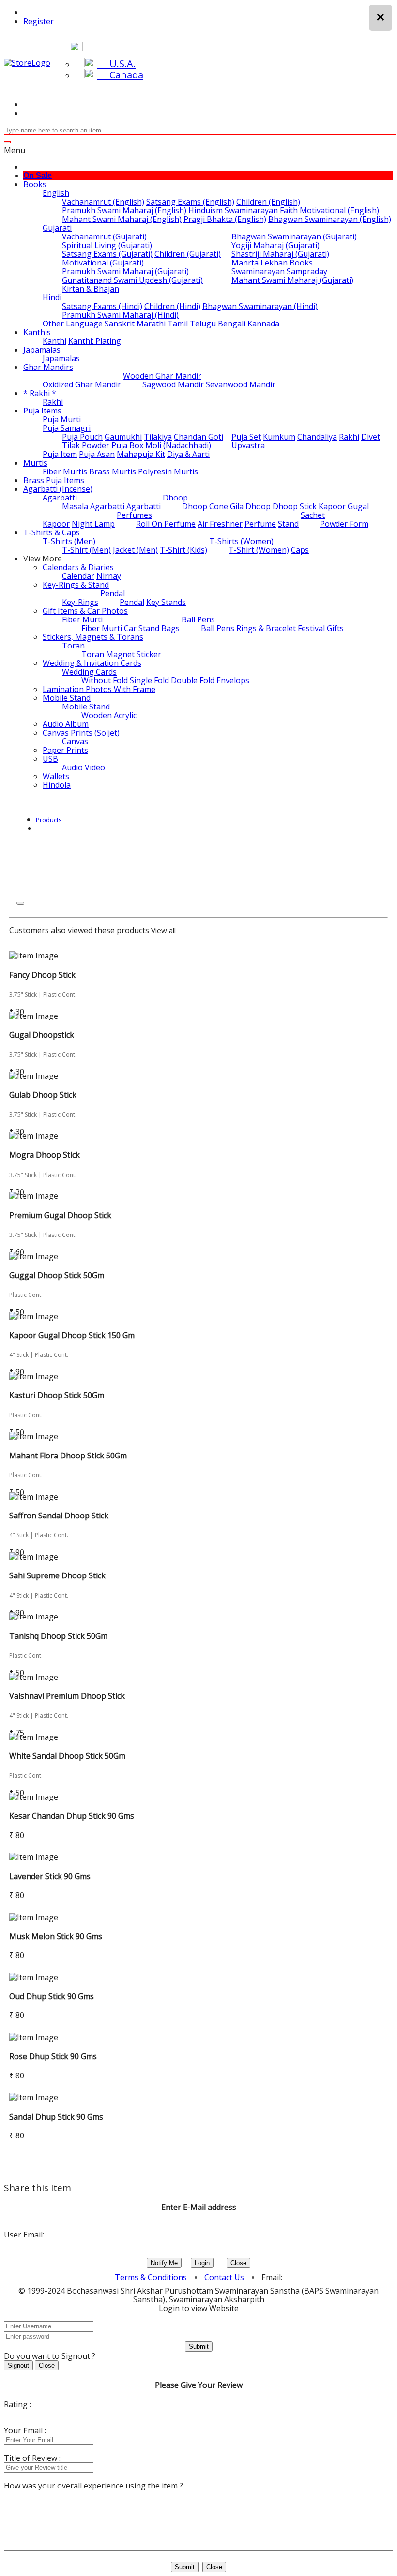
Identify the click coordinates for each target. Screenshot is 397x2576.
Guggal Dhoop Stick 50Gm (57, 1275)
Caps (300, 550)
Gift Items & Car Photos (85, 611)
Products (49, 820)
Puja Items (42, 411)
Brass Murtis (113, 471)
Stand (288, 524)
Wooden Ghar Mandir (162, 376)
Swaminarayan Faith (261, 210)
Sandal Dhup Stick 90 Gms (56, 2117)
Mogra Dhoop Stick (45, 1155)
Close (238, 2263)
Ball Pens (198, 619)
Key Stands (166, 602)
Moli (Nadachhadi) (178, 445)
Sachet (313, 515)
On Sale (38, 175)
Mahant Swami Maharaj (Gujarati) (292, 280)
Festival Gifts (321, 628)
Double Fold (193, 680)
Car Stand (142, 628)
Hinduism (206, 210)
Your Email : (25, 2430)
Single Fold (149, 680)
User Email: (24, 2235)
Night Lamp (93, 524)
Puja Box (127, 445)
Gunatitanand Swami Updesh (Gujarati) (132, 280)
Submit (199, 2347)
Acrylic (125, 715)
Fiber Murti (82, 619)
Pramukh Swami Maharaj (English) (124, 210)
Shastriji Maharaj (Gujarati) (280, 254)
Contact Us (224, 2277)
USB (50, 759)
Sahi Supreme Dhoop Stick (57, 1575)
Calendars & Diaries (78, 567)
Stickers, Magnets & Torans (93, 637)
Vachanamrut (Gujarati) (104, 236)
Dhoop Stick (295, 506)
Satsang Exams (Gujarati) (107, 254)
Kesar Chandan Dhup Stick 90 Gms (72, 1816)
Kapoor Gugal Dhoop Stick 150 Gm (72, 1335)
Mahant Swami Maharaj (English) (122, 219)
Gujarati (57, 228)
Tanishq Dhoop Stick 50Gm (58, 1636)
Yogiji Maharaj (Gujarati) (275, 245)
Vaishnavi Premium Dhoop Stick (67, 1696)
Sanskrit (120, 324)
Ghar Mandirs (48, 367)
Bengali (232, 324)
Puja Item (60, 454)
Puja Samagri (67, 428)
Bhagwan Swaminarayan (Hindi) (260, 306)
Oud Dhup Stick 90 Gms (52, 1996)
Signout (18, 2365)
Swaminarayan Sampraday (279, 271)
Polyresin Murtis (168, 471)
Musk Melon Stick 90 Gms (56, 1936)
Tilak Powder (86, 445)
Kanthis (37, 332)
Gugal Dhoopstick (42, 1035)
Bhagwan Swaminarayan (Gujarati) (294, 236)
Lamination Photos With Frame (99, 689)
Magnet (120, 654)
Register (38, 21)
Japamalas (42, 350)
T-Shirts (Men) (69, 541)
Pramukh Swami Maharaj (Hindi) (120, 315)
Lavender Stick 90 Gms (50, 1876)
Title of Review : (32, 2458)
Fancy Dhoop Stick (42, 975)
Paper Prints (65, 750)
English (56, 193)
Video (95, 767)
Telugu (203, 324)
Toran (73, 646)
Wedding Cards (89, 672)
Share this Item (38, 2188)
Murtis (35, 463)
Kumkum (279, 437)
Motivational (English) (339, 210)
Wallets (56, 776)
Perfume (260, 524)
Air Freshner (220, 524)
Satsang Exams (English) (190, 202)
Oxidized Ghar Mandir (82, 384)
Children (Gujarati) (188, 254)
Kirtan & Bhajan (91, 289)
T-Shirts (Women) (241, 541)
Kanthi (54, 341)
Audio (72, 767)
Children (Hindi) (172, 306)
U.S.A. (116, 64)
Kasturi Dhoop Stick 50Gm (57, 1395)
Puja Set (246, 437)
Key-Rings (80, 602)
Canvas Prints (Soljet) (81, 733)
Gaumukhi (123, 437)
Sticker (149, 654)
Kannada (263, 324)
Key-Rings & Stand (76, 585)
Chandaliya (317, 437)
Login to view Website (199, 2308)
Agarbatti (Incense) (58, 489)
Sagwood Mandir (173, 384)
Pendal (113, 593)
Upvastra (248, 445)
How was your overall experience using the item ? (93, 2486)
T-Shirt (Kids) (183, 550)
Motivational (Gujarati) (103, 263)
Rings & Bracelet (266, 628)
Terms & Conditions (151, 2277)
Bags (170, 628)
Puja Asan (97, 454)
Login (202, 2263)
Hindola (57, 785)
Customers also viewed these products (79, 930)
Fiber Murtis (65, 471)
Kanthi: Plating (95, 341)
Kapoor (56, 524)
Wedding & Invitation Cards (92, 663)
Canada (120, 75)
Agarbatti (60, 498)
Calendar (78, 576)
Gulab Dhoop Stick (43, 1095)
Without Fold (105, 680)
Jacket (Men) (135, 550)
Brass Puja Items (54, 480)
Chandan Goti (198, 437)
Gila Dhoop (250, 506)
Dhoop (175, 498)
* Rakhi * (40, 393)
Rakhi (53, 402)
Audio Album (66, 724)
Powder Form (344, 524)
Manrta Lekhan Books (272, 263)
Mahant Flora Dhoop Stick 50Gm (68, 1456)
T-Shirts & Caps (52, 532)
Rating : (17, 2404)
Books (35, 184)
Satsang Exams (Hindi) (102, 306)
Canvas (75, 741)
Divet (371, 437)
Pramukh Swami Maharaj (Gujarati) (125, 271)
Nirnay (109, 576)
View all (163, 930)
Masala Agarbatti (93, 506)
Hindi (52, 297)
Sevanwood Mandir (241, 384)
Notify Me (164, 2263)
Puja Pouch (82, 437)
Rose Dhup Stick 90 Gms (53, 2056)
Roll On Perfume (166, 524)
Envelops (233, 680)
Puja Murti (62, 419)
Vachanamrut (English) (103, 202)
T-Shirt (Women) (259, 550)
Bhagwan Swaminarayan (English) (330, 219)
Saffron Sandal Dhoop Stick (59, 1516)
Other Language (73, 324)
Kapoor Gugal (344, 506)
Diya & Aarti (188, 454)
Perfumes (134, 515)
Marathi (151, 324)
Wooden (97, 715)
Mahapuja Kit (141, 454)
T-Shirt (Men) (86, 550)
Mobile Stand (67, 698)
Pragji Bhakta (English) (225, 219)
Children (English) (268, 202)
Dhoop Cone (205, 506)
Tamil (178, 324)
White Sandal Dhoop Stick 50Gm (67, 1756)
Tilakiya (158, 437)
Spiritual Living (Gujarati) (107, 245)
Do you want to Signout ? (50, 2356)
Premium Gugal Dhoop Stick (60, 1215)
